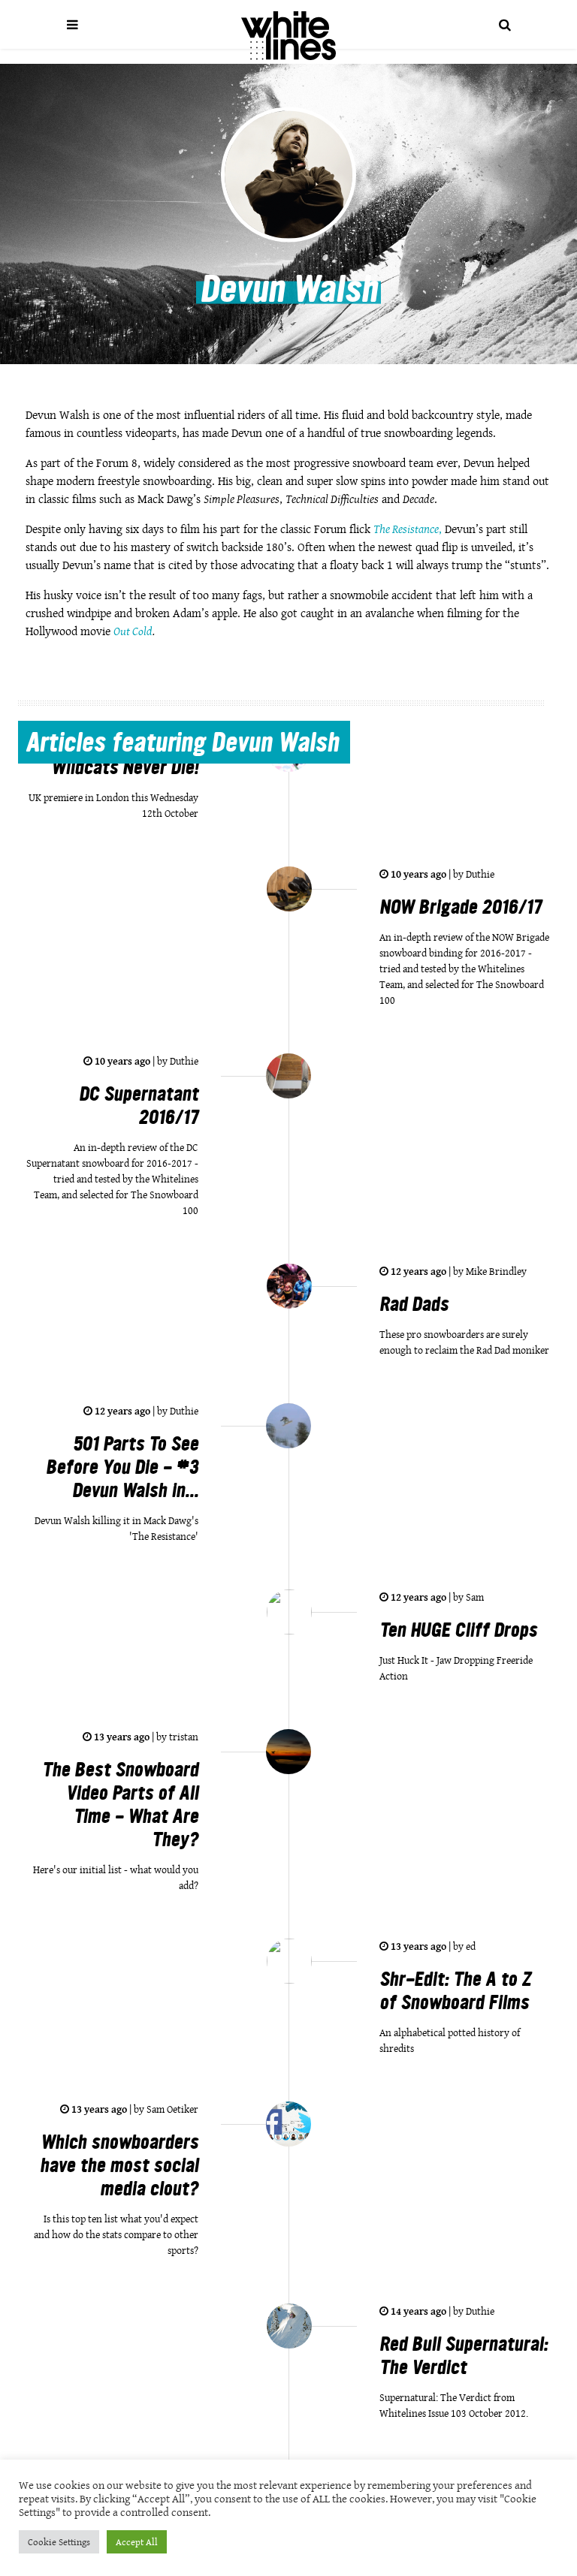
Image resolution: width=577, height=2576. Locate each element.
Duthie (479, 874)
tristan (183, 1737)
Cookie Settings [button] (59, 2542)
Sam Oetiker (171, 2109)
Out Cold (133, 631)
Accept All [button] (137, 2542)
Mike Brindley (495, 1271)
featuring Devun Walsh (182, 745)
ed (470, 1946)
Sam (474, 1597)
